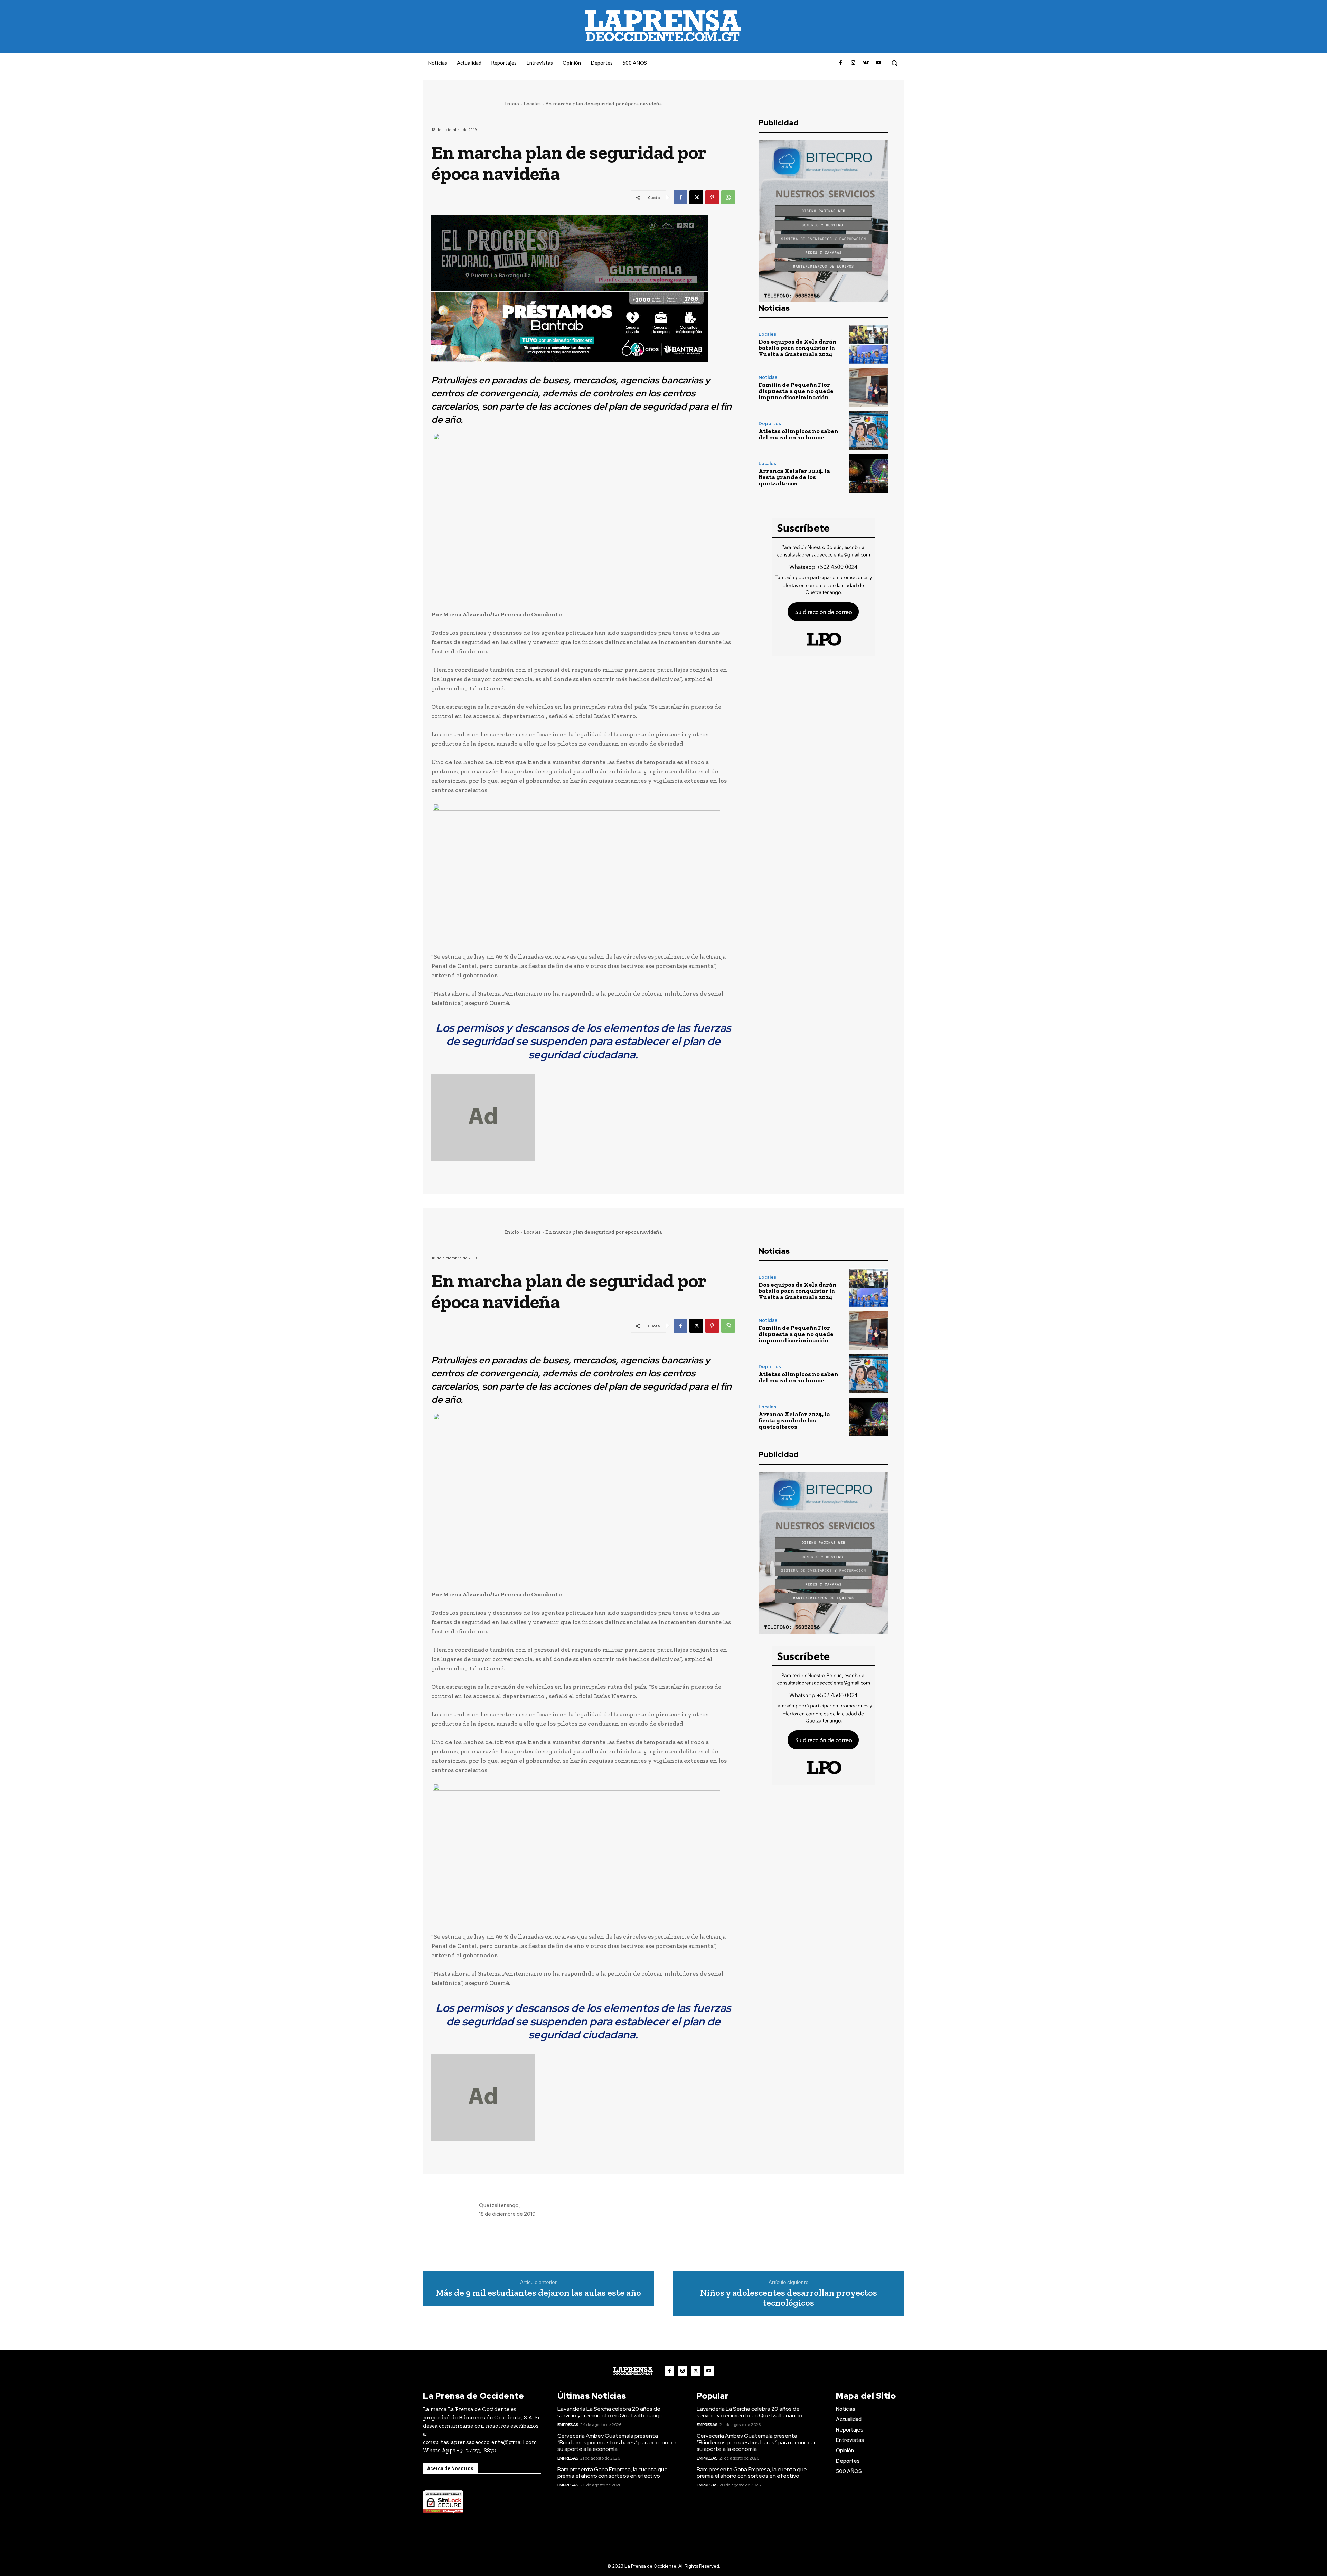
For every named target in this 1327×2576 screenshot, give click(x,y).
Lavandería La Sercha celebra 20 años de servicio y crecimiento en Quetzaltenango (610, 2412)
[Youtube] (878, 63)
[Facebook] (841, 63)
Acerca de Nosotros (450, 2468)
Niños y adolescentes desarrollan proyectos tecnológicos (789, 2298)
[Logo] (633, 2371)
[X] (696, 197)
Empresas (568, 2425)
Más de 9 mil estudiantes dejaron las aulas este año (538, 2293)
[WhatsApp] (728, 197)
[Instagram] (853, 63)
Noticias (768, 377)
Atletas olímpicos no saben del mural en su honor (798, 434)
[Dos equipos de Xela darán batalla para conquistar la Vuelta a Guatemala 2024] (869, 344)
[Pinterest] (712, 197)
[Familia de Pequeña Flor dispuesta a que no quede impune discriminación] (869, 388)
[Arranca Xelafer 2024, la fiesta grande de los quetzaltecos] (869, 474)
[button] (894, 63)
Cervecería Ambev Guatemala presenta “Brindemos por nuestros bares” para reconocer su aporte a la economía (617, 2442)
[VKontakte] (866, 63)
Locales (532, 104)
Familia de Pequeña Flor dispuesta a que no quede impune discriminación (796, 391)
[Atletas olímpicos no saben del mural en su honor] (869, 431)
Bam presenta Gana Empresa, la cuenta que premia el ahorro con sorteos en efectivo (613, 2473)
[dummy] (583, 1118)
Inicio (512, 104)
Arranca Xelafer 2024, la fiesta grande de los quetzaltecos (794, 477)
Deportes (770, 424)
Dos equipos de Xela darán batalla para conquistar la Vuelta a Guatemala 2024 (798, 348)
